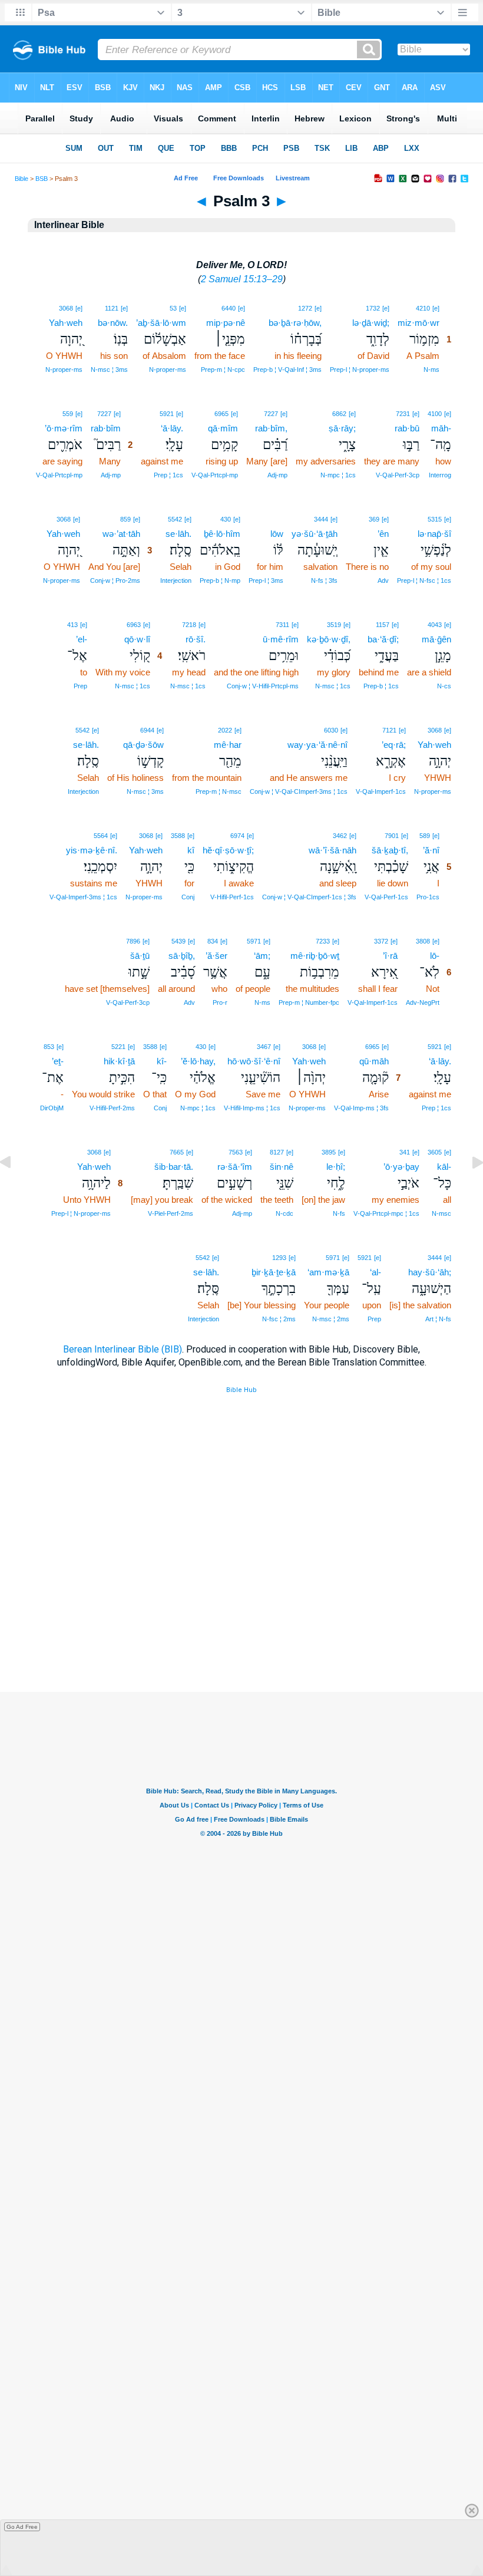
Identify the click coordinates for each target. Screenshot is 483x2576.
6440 (229, 308)
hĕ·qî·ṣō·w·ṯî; (228, 850)
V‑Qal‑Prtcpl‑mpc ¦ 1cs (386, 1213)
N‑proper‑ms (168, 370)
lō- (435, 956)
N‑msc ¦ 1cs (333, 686)
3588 (178, 836)
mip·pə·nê (226, 323)
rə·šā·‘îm (235, 1167)
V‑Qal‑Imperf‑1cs (381, 791)
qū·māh (374, 1061)
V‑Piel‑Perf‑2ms (171, 1213)
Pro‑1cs (428, 897)
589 (425, 836)
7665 (177, 1152)
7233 (323, 941)
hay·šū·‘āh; (430, 1272)
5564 (101, 836)
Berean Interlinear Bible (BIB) (123, 1349)
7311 (282, 625)
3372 (381, 941)
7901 (392, 836)
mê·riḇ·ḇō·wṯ (315, 956)
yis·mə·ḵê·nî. (92, 850)
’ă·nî (431, 850)
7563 (236, 1152)
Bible (21, 179)
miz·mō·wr (419, 323)
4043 (435, 625)
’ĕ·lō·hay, (198, 1061)
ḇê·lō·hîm (222, 534)
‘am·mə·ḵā (328, 1272)
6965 (221, 414)
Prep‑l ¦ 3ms (266, 580)
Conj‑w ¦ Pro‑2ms (115, 580)
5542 (175, 519)
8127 (277, 1152)
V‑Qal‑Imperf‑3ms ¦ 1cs (83, 897)
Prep (80, 686)
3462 (340, 836)
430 (226, 519)
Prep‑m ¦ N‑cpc (223, 370)
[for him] (278, 518)
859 (125, 519)
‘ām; (262, 956)
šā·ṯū (140, 956)
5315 (435, 519)
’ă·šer (216, 956)
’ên (383, 534)
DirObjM (52, 1108)
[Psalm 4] (468, 1189)
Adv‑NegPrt (423, 1002)
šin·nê (282, 1167)
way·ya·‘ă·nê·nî (317, 745)
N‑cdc (284, 1213)
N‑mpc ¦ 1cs (338, 475)
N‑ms (431, 370)
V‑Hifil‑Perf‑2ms (112, 1108)
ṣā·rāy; (342, 428)
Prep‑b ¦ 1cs (381, 686)
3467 (264, 1047)
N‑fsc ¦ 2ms (279, 1319)
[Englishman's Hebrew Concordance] (282, 519)
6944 (147, 730)
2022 (225, 730)
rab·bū (407, 428)
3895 (329, 1152)
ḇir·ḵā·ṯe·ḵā (274, 1272)
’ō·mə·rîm (64, 428)
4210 (423, 308)
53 (173, 308)
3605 (435, 1152)
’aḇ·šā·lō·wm (161, 323)
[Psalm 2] (15, 1189)
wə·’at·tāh (121, 534)
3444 (321, 519)
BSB (42, 179)
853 (49, 1047)
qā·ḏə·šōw (143, 745)
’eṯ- (58, 1061)
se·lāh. (178, 534)
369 (374, 519)
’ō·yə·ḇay (401, 1167)
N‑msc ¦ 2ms (331, 1319)
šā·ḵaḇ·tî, (390, 850)
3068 (66, 308)
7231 (403, 414)
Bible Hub (241, 1390)
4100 (435, 414)
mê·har (228, 745)
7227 (271, 414)
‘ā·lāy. (172, 428)
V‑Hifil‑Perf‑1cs (232, 897)
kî (191, 850)
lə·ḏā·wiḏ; (371, 323)
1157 (383, 625)
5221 (118, 1047)
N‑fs (339, 1213)
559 (68, 414)
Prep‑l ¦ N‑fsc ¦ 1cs (424, 580)
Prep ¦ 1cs (168, 475)
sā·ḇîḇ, (182, 956)
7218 (189, 625)
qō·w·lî (137, 639)
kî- (162, 1061)
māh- (441, 428)
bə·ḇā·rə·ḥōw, (295, 323)
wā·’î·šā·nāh (333, 850)
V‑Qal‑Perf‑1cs (386, 897)
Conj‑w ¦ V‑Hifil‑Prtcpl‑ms (263, 686)
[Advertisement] (241, 1620)
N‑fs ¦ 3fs (324, 580)
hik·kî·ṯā (119, 1061)
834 (213, 941)
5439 (178, 941)
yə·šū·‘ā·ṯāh (315, 534)
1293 (279, 1258)
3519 (334, 625)
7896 (133, 941)
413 (72, 625)
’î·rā (390, 956)
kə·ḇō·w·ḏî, (329, 639)
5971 (254, 941)
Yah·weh (66, 323)
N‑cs (444, 686)
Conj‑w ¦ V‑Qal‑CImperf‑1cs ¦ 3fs (309, 897)
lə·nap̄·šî (434, 534)
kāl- (444, 1167)
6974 (237, 836)
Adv (383, 580)
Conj (188, 897)
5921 (167, 414)
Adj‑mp (277, 475)
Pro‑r (220, 1002)
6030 (331, 730)
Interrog (440, 475)
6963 (134, 625)
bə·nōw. (113, 323)
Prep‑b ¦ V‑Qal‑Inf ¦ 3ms (287, 370)
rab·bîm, (271, 428)
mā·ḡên (436, 639)
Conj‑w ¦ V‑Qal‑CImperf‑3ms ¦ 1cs (299, 791)
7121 (389, 730)
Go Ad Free (22, 2527)
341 (405, 1152)
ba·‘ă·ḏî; (383, 639)
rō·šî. (196, 639)
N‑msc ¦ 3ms (109, 370)
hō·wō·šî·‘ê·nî (254, 1061)
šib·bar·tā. (174, 1167)
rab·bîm (106, 428)
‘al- (376, 1272)
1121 (112, 308)
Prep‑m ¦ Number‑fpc (309, 1002)
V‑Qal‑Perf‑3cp (398, 475)
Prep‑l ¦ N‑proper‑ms (360, 370)
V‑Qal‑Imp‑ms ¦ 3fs (361, 1108)
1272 (305, 308)
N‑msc (441, 1213)
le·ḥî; (336, 1167)
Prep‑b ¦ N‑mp (220, 580)
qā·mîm (223, 428)
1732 (373, 308)
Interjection (176, 580)
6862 (339, 414)
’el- (82, 639)
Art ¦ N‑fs (438, 1319)
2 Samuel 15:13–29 (242, 279)
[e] (436, 308)
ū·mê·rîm (281, 639)
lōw (277, 534)
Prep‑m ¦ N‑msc (219, 791)
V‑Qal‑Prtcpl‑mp (215, 475)
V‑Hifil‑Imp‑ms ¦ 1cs (252, 1108)
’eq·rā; (394, 745)
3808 (423, 941)
